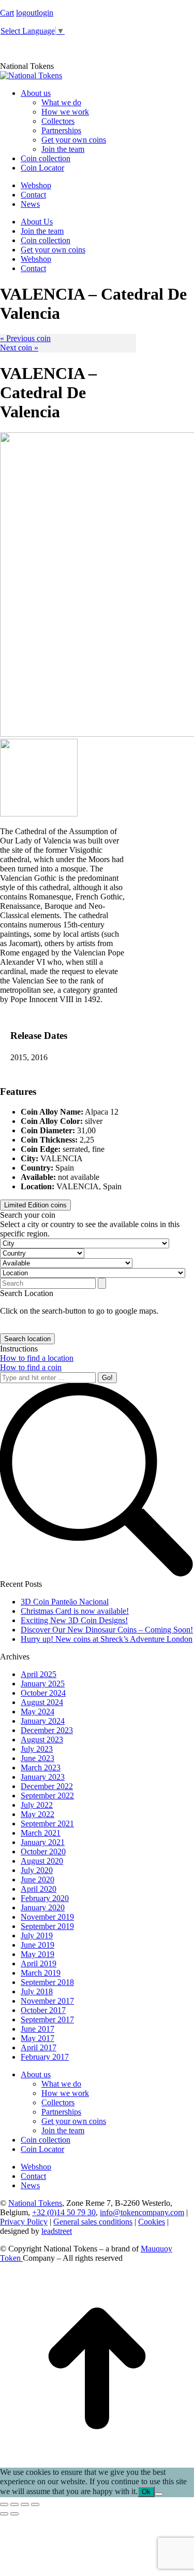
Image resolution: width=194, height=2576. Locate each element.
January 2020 (43, 1908)
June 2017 (38, 2029)
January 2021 (43, 1842)
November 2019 (47, 1917)
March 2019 (41, 1973)
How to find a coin (31, 1367)
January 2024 (43, 1721)
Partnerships (61, 2112)
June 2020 (38, 1880)
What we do (61, 2084)
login (45, 13)
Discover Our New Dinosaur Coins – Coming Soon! (107, 1630)
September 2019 (47, 1926)
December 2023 (47, 1730)
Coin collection (46, 2140)
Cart (7, 13)
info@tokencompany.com (142, 2212)
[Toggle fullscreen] (25, 2504)
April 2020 (39, 1889)
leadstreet (57, 2231)
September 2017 (47, 2019)
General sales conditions (93, 2222)
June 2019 (38, 1945)
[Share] (14, 2504)
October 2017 (43, 2010)
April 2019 (39, 1963)
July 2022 (37, 1805)
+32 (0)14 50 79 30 (64, 2212)
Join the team (63, 2130)
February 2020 (45, 1898)
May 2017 (38, 2038)
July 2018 (37, 1991)
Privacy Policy (24, 2222)
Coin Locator (42, 2149)
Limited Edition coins (35, 1205)
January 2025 (43, 1684)
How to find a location (37, 1358)
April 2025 (39, 1674)
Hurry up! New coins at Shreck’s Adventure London (107, 1639)
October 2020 (43, 1852)
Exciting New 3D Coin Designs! (74, 1620)
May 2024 (38, 1712)
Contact (33, 2176)
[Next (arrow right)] (14, 2514)
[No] (159, 2494)
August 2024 (42, 1702)
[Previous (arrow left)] (4, 2514)
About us (36, 2074)
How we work (65, 2093)
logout (26, 13)
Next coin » (19, 348)
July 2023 (37, 1749)
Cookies (152, 2222)
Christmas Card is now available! (75, 1611)
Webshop (36, 2167)
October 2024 (43, 1693)
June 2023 (38, 1758)
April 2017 (39, 2047)
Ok (146, 2492)
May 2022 (38, 1814)
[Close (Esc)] (4, 2504)
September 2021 (47, 1824)
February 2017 (45, 2057)
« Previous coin (25, 338)
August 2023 (42, 1740)
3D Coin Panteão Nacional (65, 1602)
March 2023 (41, 1768)
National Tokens (35, 2203)
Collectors (58, 2102)
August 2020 (42, 1861)
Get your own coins (74, 2121)
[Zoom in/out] (35, 2504)
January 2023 (43, 1777)
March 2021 (41, 1833)
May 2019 (38, 1954)
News (30, 2185)
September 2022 (47, 1796)
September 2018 (47, 1982)
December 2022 (47, 1786)
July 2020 (37, 1870)
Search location (27, 1339)
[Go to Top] (97, 2463)
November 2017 (47, 2001)
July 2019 (37, 1935)
